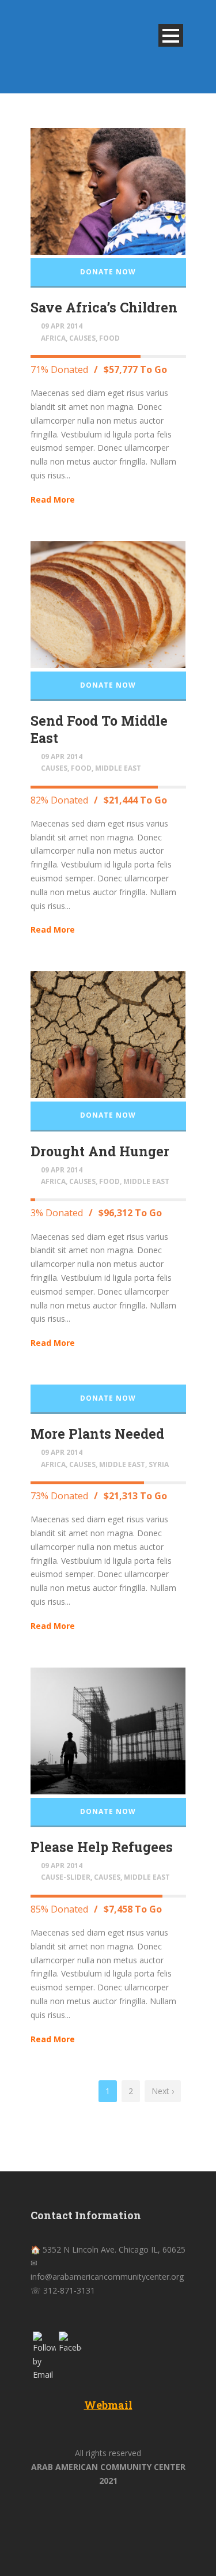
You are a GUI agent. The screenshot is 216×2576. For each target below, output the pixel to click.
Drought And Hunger (100, 1151)
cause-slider (66, 1877)
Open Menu (171, 35)
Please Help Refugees (102, 1847)
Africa (53, 338)
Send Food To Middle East (99, 729)
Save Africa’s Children (104, 307)
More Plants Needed (97, 1434)
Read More (53, 499)
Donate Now (108, 272)
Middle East (118, 768)
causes (82, 338)
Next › (163, 2091)
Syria (159, 1464)
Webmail (108, 2405)
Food (109, 338)
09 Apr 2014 (62, 326)
